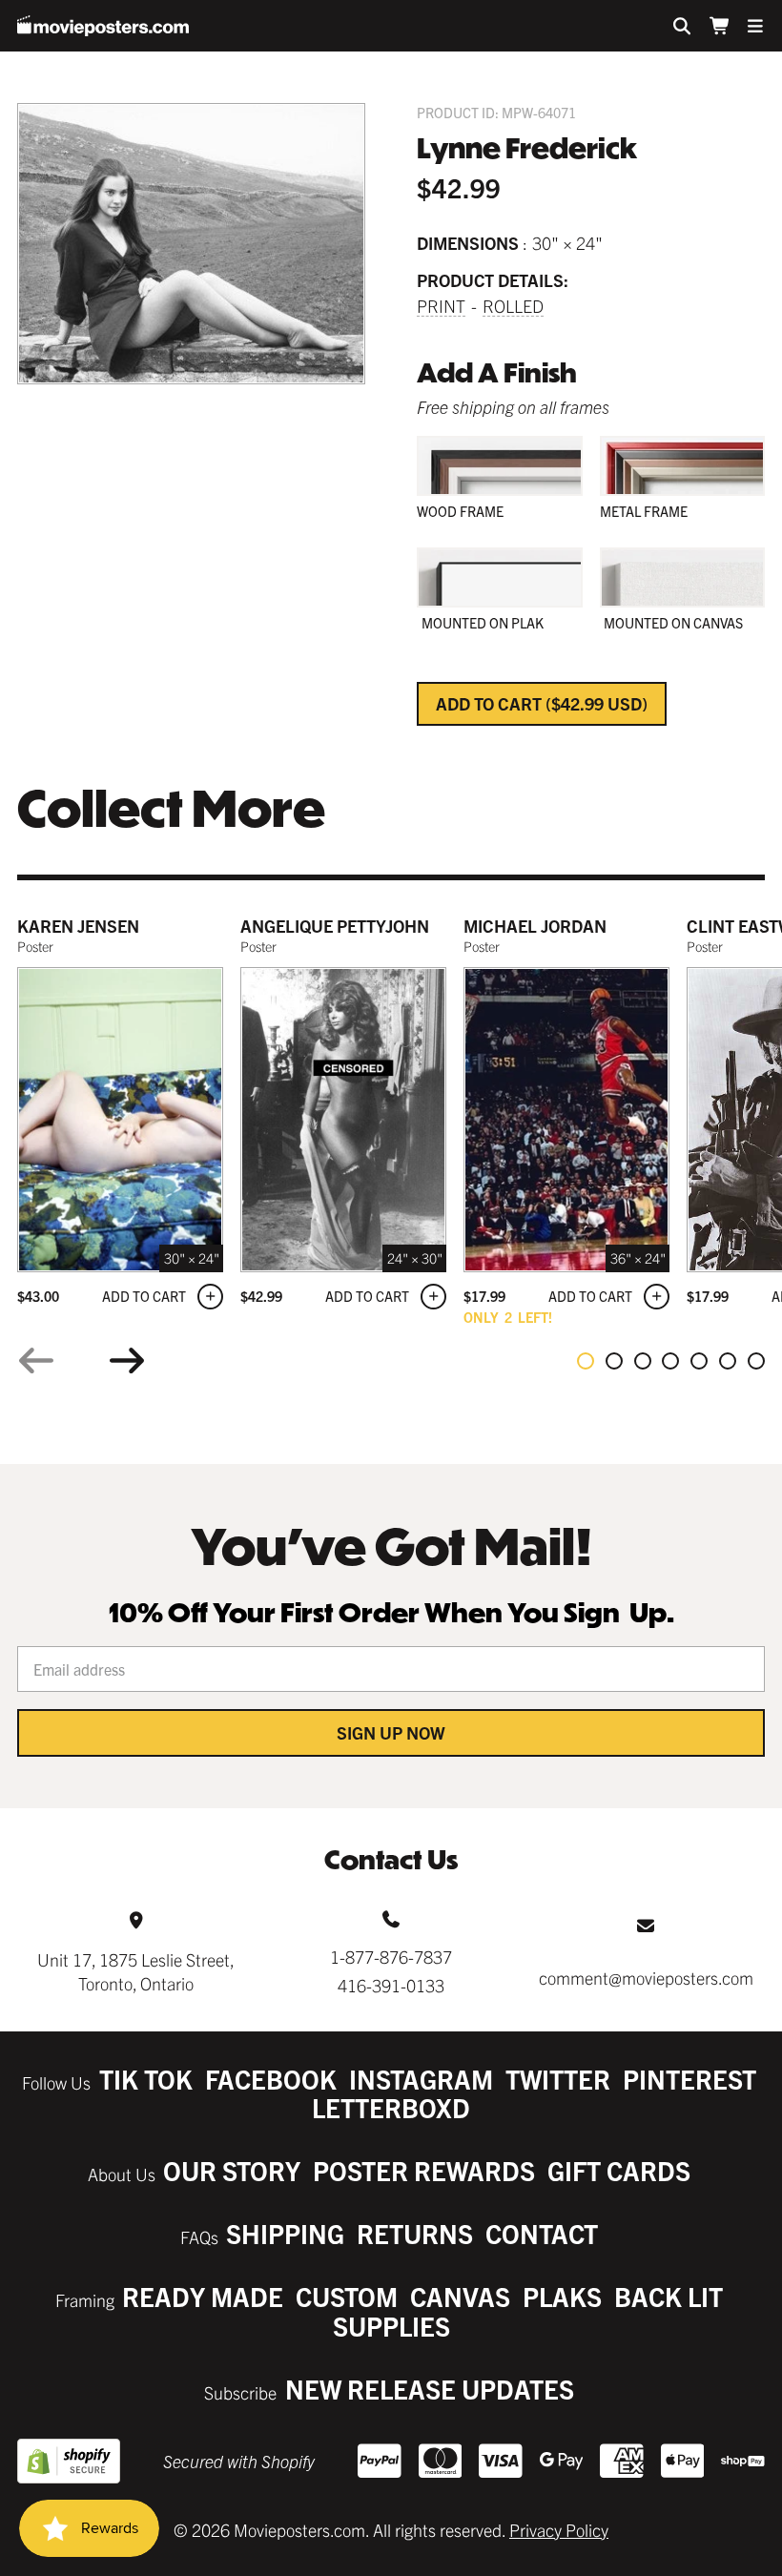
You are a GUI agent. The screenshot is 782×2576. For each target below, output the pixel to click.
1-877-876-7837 (391, 1957)
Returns (415, 2233)
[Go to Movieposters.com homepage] (103, 26)
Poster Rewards (424, 2170)
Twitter (558, 2079)
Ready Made (203, 2296)
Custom (347, 2296)
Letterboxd (391, 2107)
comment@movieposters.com (646, 1978)
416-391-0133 (391, 1985)
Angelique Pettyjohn (335, 926)
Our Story (232, 2170)
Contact (542, 2233)
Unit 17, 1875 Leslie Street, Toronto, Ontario (136, 1971)
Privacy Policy (559, 2530)
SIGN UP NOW (391, 1732)
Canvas (460, 2296)
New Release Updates (430, 2389)
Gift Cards (619, 2170)
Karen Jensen (78, 926)
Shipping (285, 2233)
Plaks (562, 2296)
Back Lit (669, 2296)
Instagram (421, 2079)
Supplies (391, 2326)
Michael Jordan (535, 926)
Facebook (271, 2079)
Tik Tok (146, 2079)
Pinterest (689, 2079)
